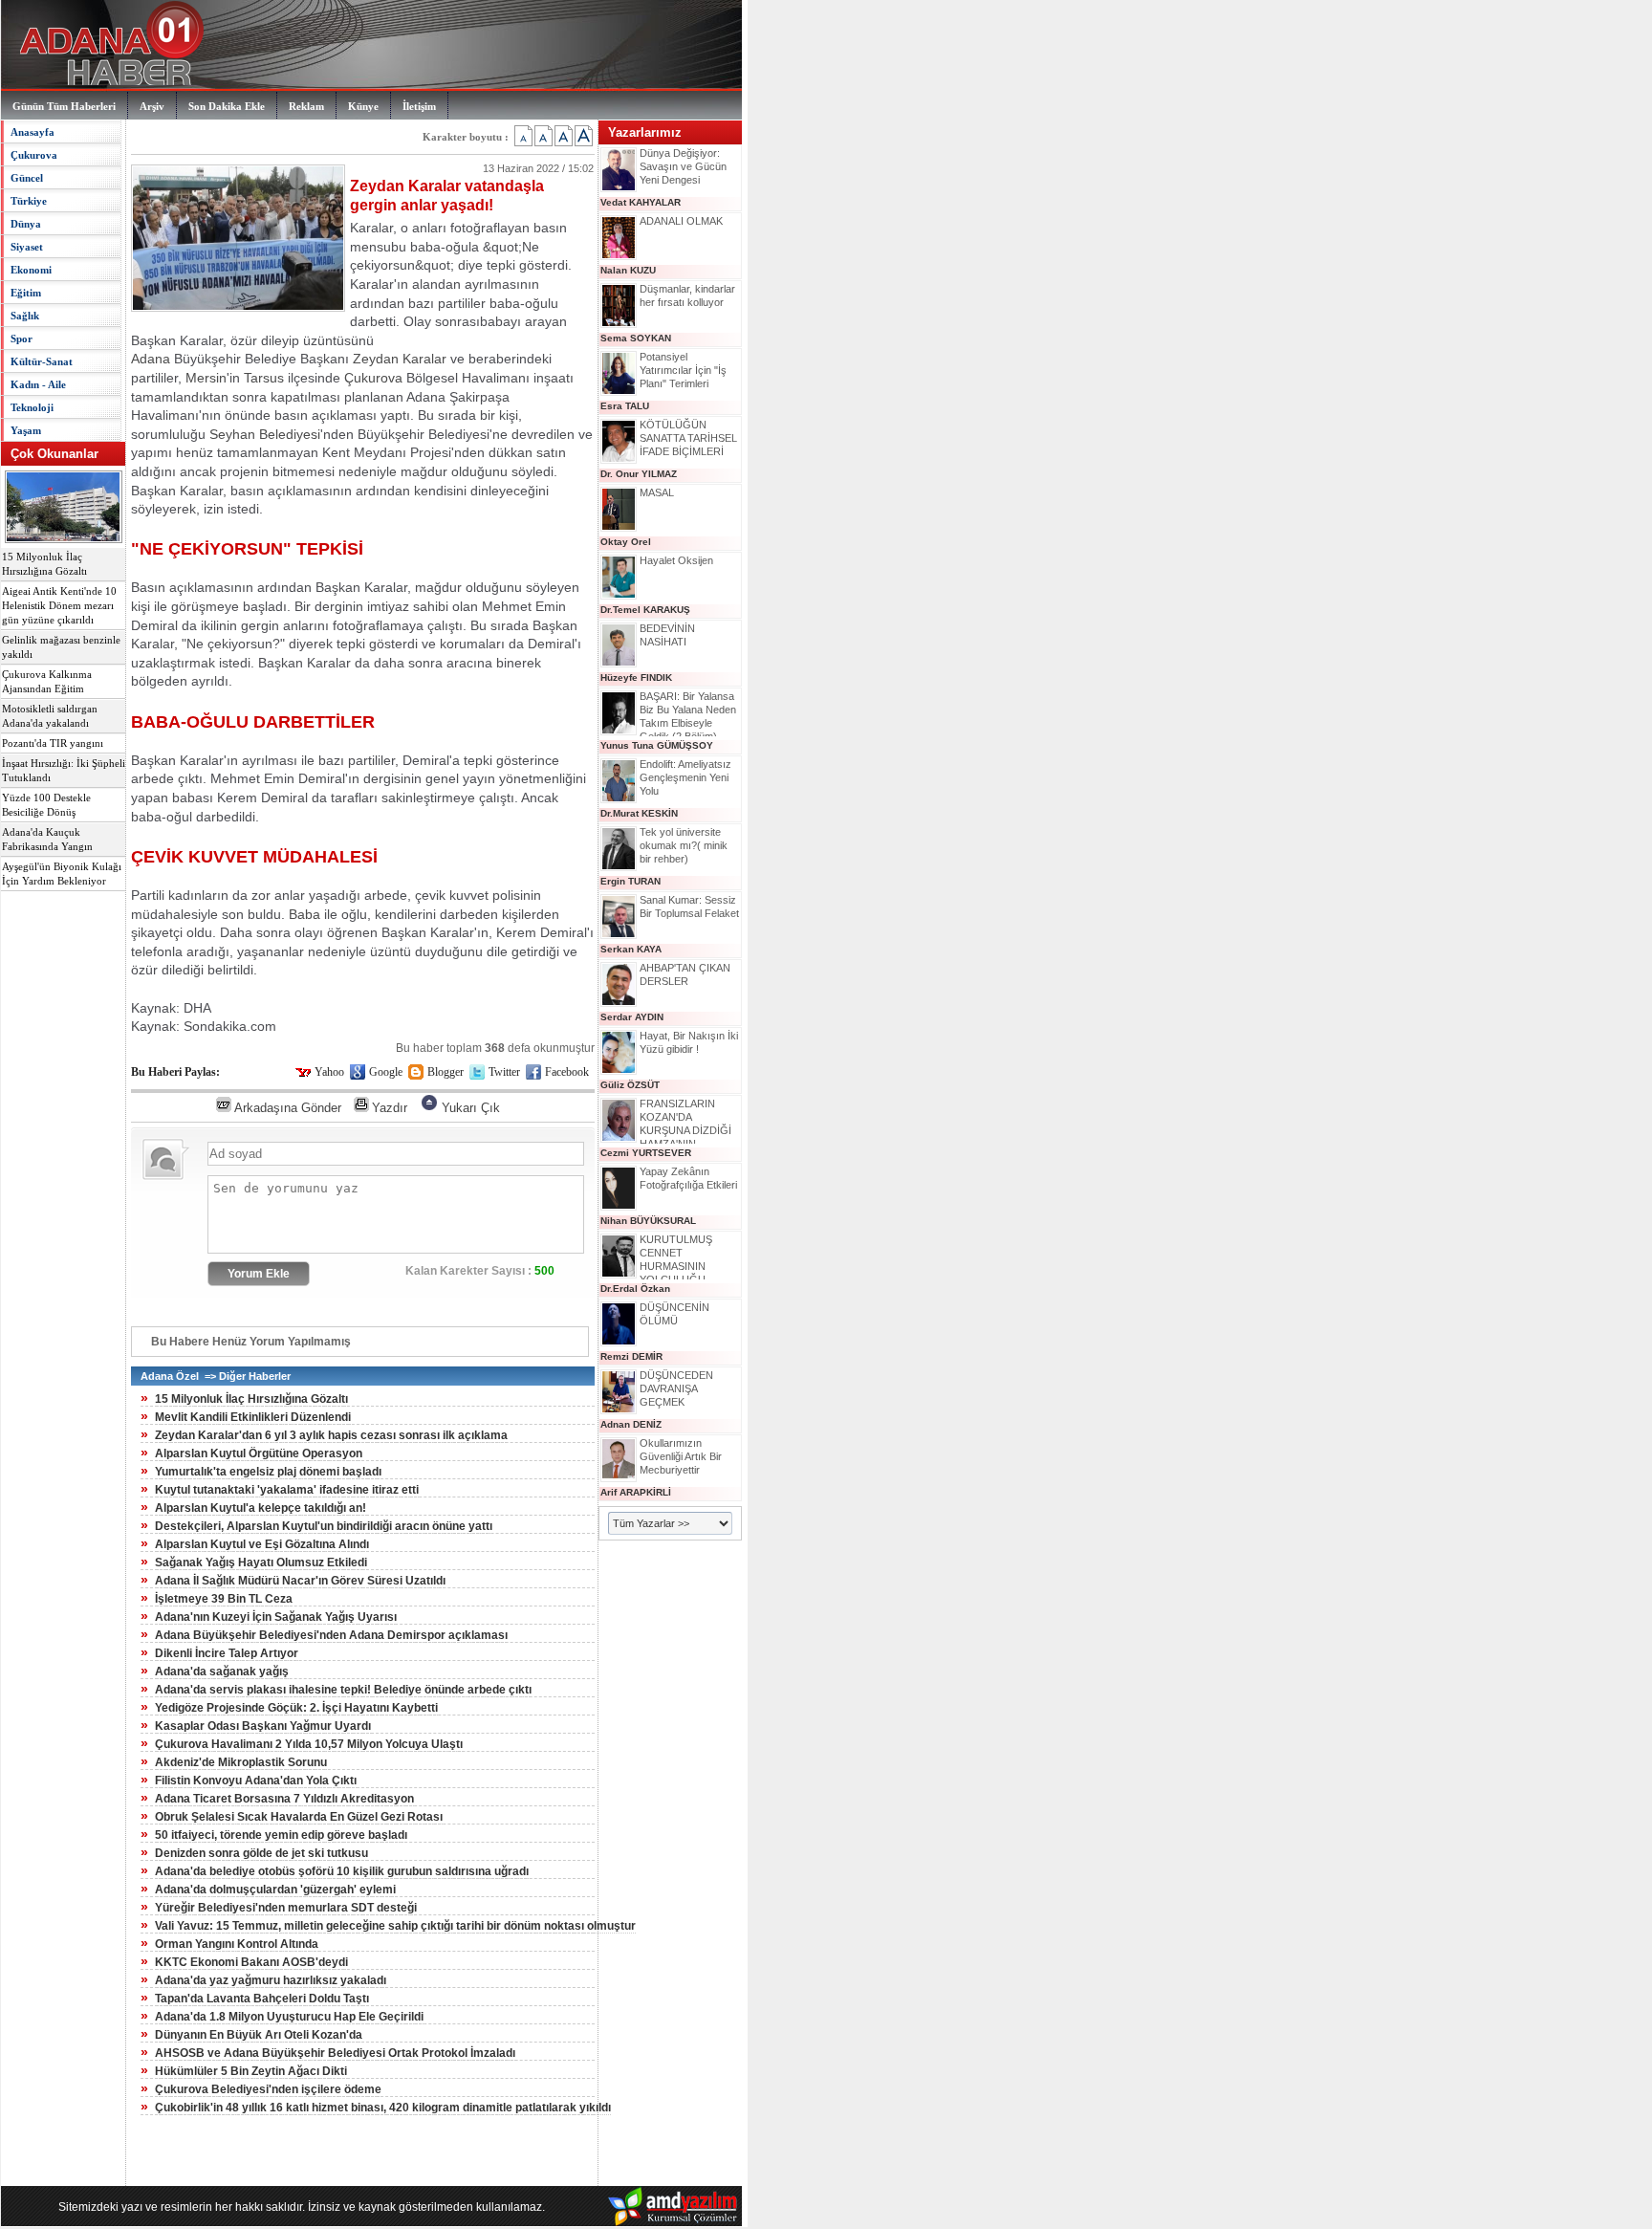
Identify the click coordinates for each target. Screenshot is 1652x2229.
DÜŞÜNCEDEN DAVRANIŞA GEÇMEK (676, 1388)
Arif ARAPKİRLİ (636, 1492)
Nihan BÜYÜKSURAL (648, 1221)
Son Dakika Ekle (227, 106)
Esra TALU (625, 406)
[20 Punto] (584, 136)
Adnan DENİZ (631, 1424)
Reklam (306, 106)
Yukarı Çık (471, 1108)
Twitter (504, 1072)
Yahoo (329, 1072)
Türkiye (29, 201)
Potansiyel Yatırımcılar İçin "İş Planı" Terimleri (683, 370)
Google (386, 1072)
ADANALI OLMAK (681, 221)
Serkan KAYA (631, 949)
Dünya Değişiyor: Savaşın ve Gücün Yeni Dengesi (683, 166)
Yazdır (390, 1108)
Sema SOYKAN (636, 338)
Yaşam (26, 430)
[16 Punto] (543, 136)
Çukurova (34, 155)
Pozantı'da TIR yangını (53, 743)
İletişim (419, 106)
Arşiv (152, 106)
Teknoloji (32, 407)
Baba (304, 914)
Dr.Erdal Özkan (635, 1289)
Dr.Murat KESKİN (639, 813)
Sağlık (25, 316)
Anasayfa (33, 132)
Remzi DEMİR (631, 1356)
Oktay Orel (626, 542)
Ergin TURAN (630, 881)
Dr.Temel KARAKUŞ (645, 610)
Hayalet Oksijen (676, 560)
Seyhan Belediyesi (265, 434)
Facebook (567, 1072)
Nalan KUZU (628, 270)
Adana (151, 359)
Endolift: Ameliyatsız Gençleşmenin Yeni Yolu (685, 777)
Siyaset (27, 247)
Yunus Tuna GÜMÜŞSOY (657, 745)
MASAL (657, 492)
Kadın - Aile (38, 384)
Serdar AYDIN (632, 1017)
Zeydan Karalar (400, 359)
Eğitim (26, 293)
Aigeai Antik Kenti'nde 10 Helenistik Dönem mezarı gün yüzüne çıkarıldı (59, 606)
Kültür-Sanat (42, 361)
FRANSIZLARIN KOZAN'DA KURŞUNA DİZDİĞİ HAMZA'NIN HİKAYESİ (685, 1130)
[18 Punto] (564, 136)
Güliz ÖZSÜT (630, 1085)
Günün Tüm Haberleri (64, 106)
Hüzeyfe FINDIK (636, 677)
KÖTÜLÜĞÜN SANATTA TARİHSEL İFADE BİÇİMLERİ (688, 438)
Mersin (206, 378)
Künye (363, 106)
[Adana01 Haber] (106, 86)
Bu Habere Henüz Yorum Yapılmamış (251, 1342)
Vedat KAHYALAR (641, 202)
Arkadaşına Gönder (288, 1108)
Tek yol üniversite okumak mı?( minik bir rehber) (684, 845)
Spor (22, 339)
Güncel (27, 178)
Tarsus (264, 378)
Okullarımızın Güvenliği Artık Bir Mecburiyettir (681, 1456)
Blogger (446, 1072)
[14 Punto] (523, 136)
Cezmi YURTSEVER (646, 1153)
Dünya (26, 224)
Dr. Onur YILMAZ (639, 474)
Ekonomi (31, 270)
